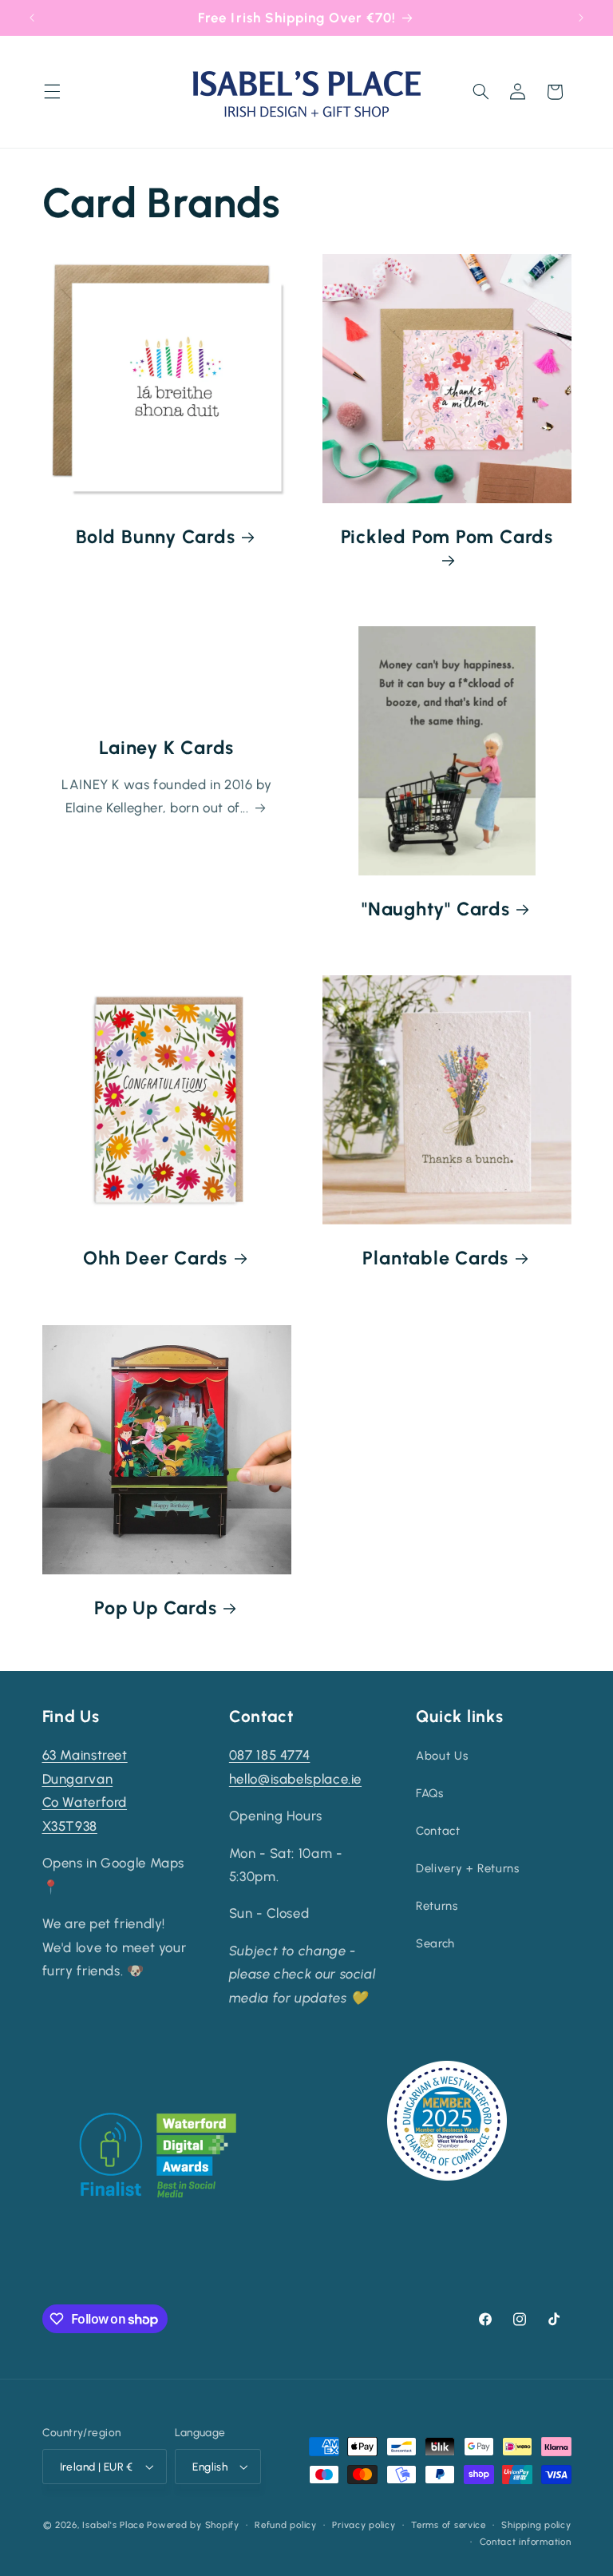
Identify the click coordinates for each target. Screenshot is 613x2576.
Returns (437, 1906)
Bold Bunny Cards (155, 537)
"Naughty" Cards (436, 909)
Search (435, 1943)
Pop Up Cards (155, 1608)
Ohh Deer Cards (155, 1258)
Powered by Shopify (193, 2525)
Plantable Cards (435, 1258)
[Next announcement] (581, 18)
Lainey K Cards (166, 748)
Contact (438, 1831)
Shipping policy (536, 2525)
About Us (442, 1756)
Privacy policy (364, 2525)
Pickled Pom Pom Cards (447, 537)
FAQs (430, 1793)
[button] (52, 92)
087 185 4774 (270, 1755)
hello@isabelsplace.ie (295, 1779)
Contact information (526, 2542)
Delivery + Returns (467, 1868)
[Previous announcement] (32, 18)
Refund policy (286, 2525)
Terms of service (449, 2525)
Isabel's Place (113, 2525)
